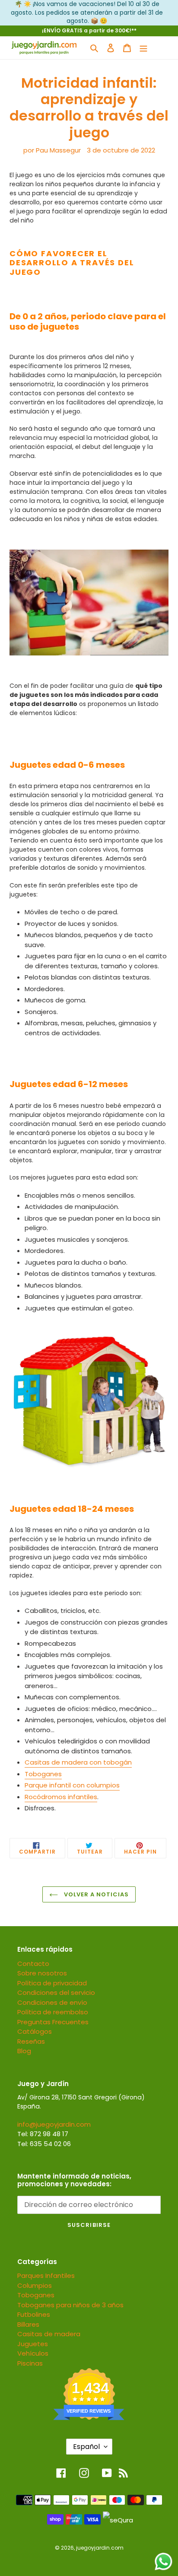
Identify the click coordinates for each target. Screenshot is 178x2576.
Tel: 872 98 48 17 (43, 2134)
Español (86, 2447)
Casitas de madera (49, 2334)
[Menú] (143, 48)
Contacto (33, 1964)
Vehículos (33, 2353)
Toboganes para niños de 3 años (70, 2305)
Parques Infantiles (46, 2275)
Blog (24, 2051)
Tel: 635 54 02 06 (44, 2144)
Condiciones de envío (52, 2002)
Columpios (35, 2285)
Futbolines (34, 2314)
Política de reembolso (53, 2012)
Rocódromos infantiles (61, 1797)
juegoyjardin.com (100, 2548)
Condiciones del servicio (56, 1992)
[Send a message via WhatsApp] (164, 2562)
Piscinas (30, 2363)
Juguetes (33, 2344)
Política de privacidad (52, 1983)
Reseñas (31, 2041)
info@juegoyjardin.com (54, 2124)
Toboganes (43, 1774)
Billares (28, 2324)
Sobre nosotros (42, 1973)
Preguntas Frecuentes (53, 2022)
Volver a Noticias (96, 1894)
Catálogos (35, 2031)
